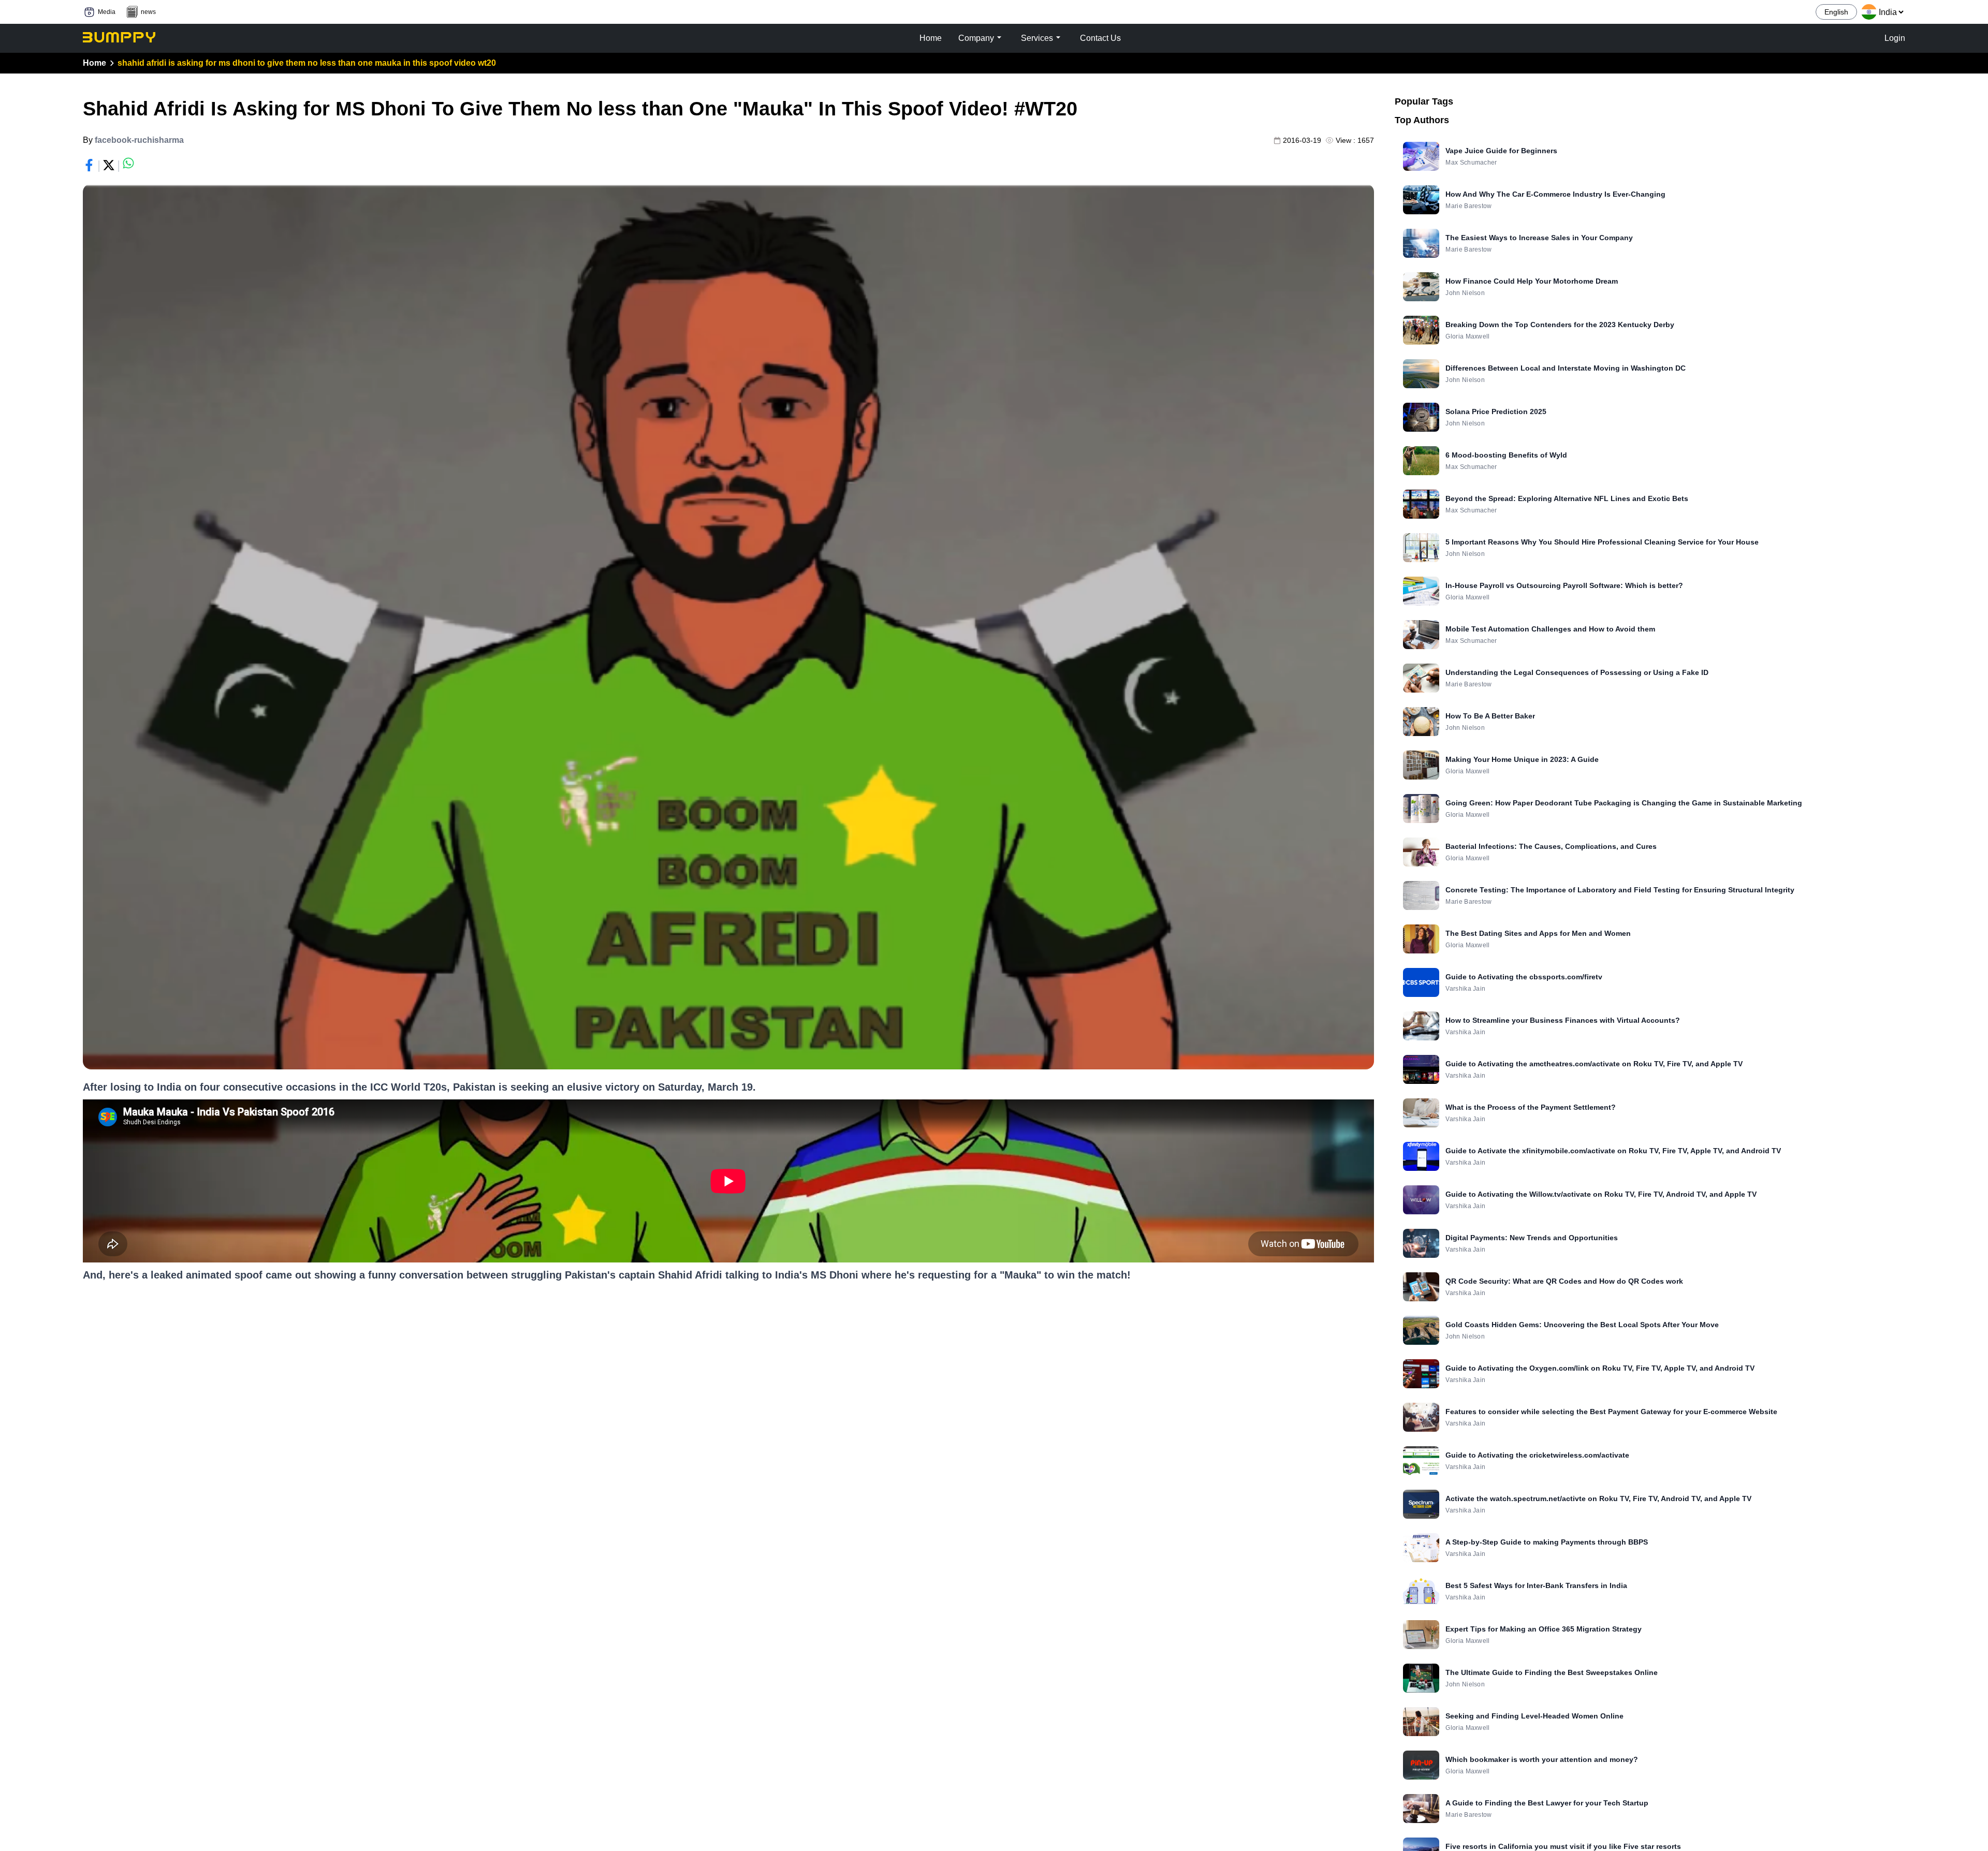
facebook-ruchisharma (139, 140)
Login (1895, 38)
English (1836, 12)
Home (94, 63)
